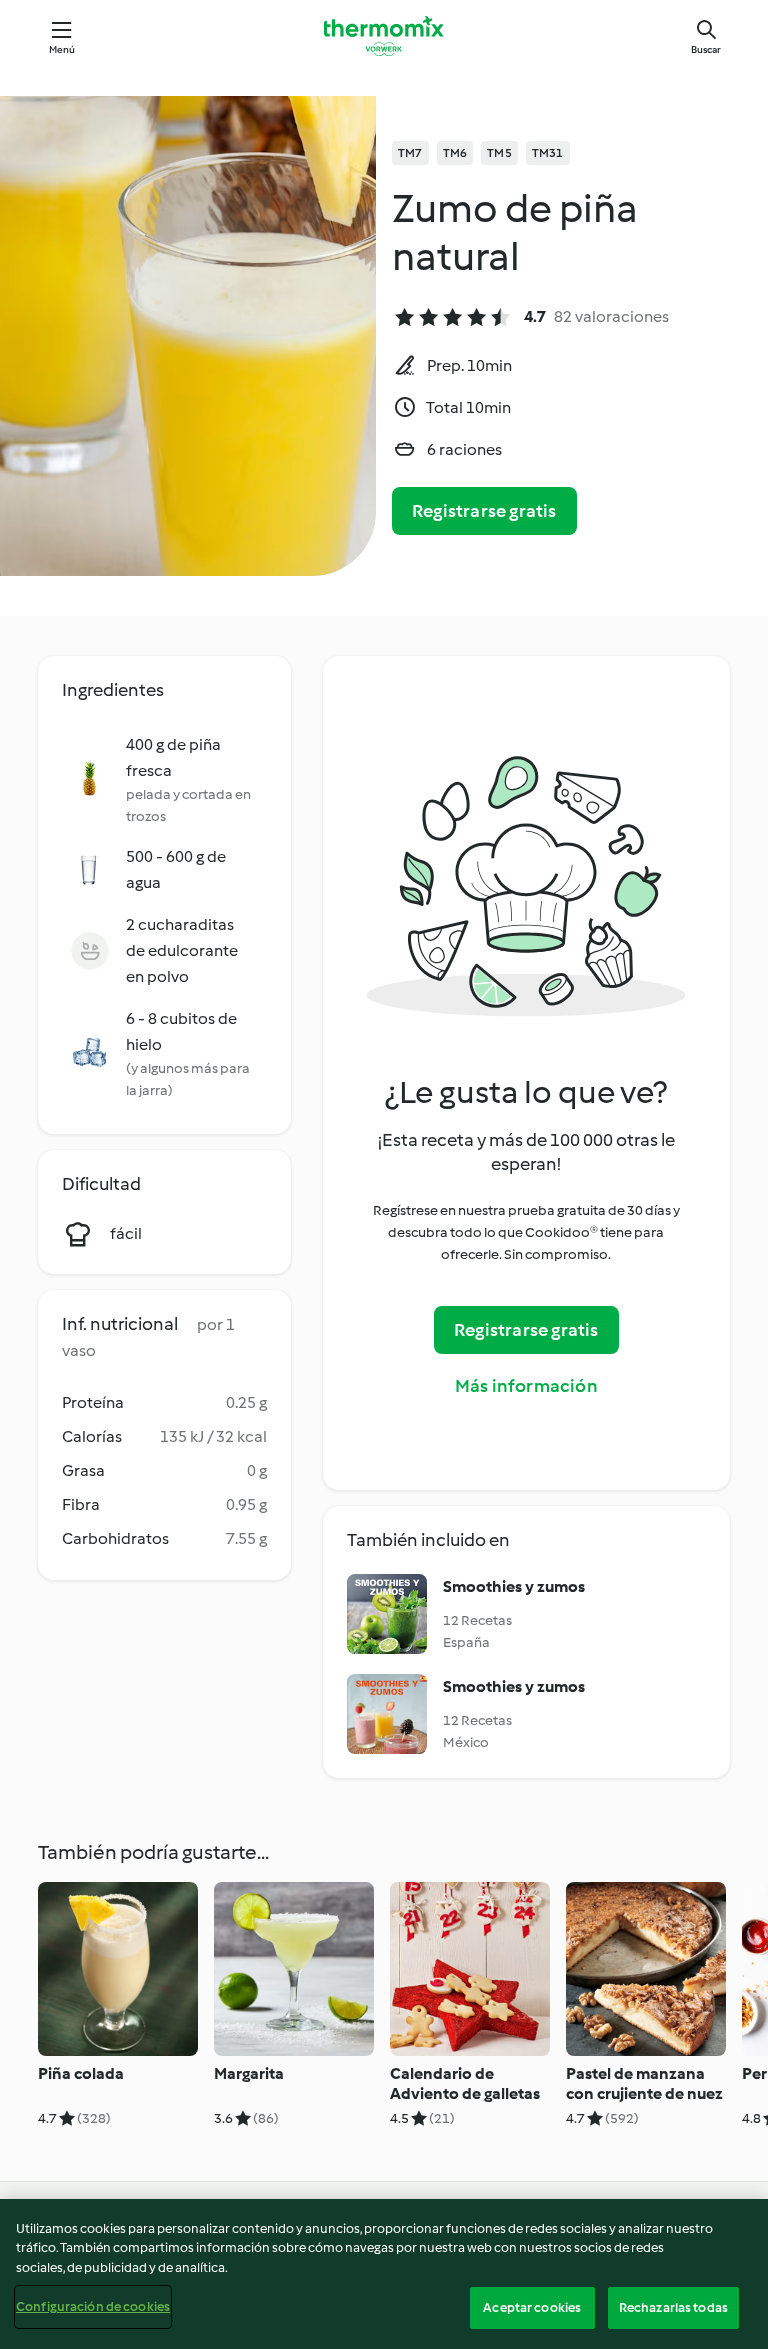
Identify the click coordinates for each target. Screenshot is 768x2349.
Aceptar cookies (532, 2307)
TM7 (410, 153)
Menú (62, 49)
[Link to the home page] (384, 36)
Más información (526, 1386)
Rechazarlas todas (673, 2307)
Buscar (706, 49)
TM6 (455, 153)
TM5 (499, 153)
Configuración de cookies (93, 2306)
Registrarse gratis (484, 511)
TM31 (548, 153)
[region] (384, 2274)
